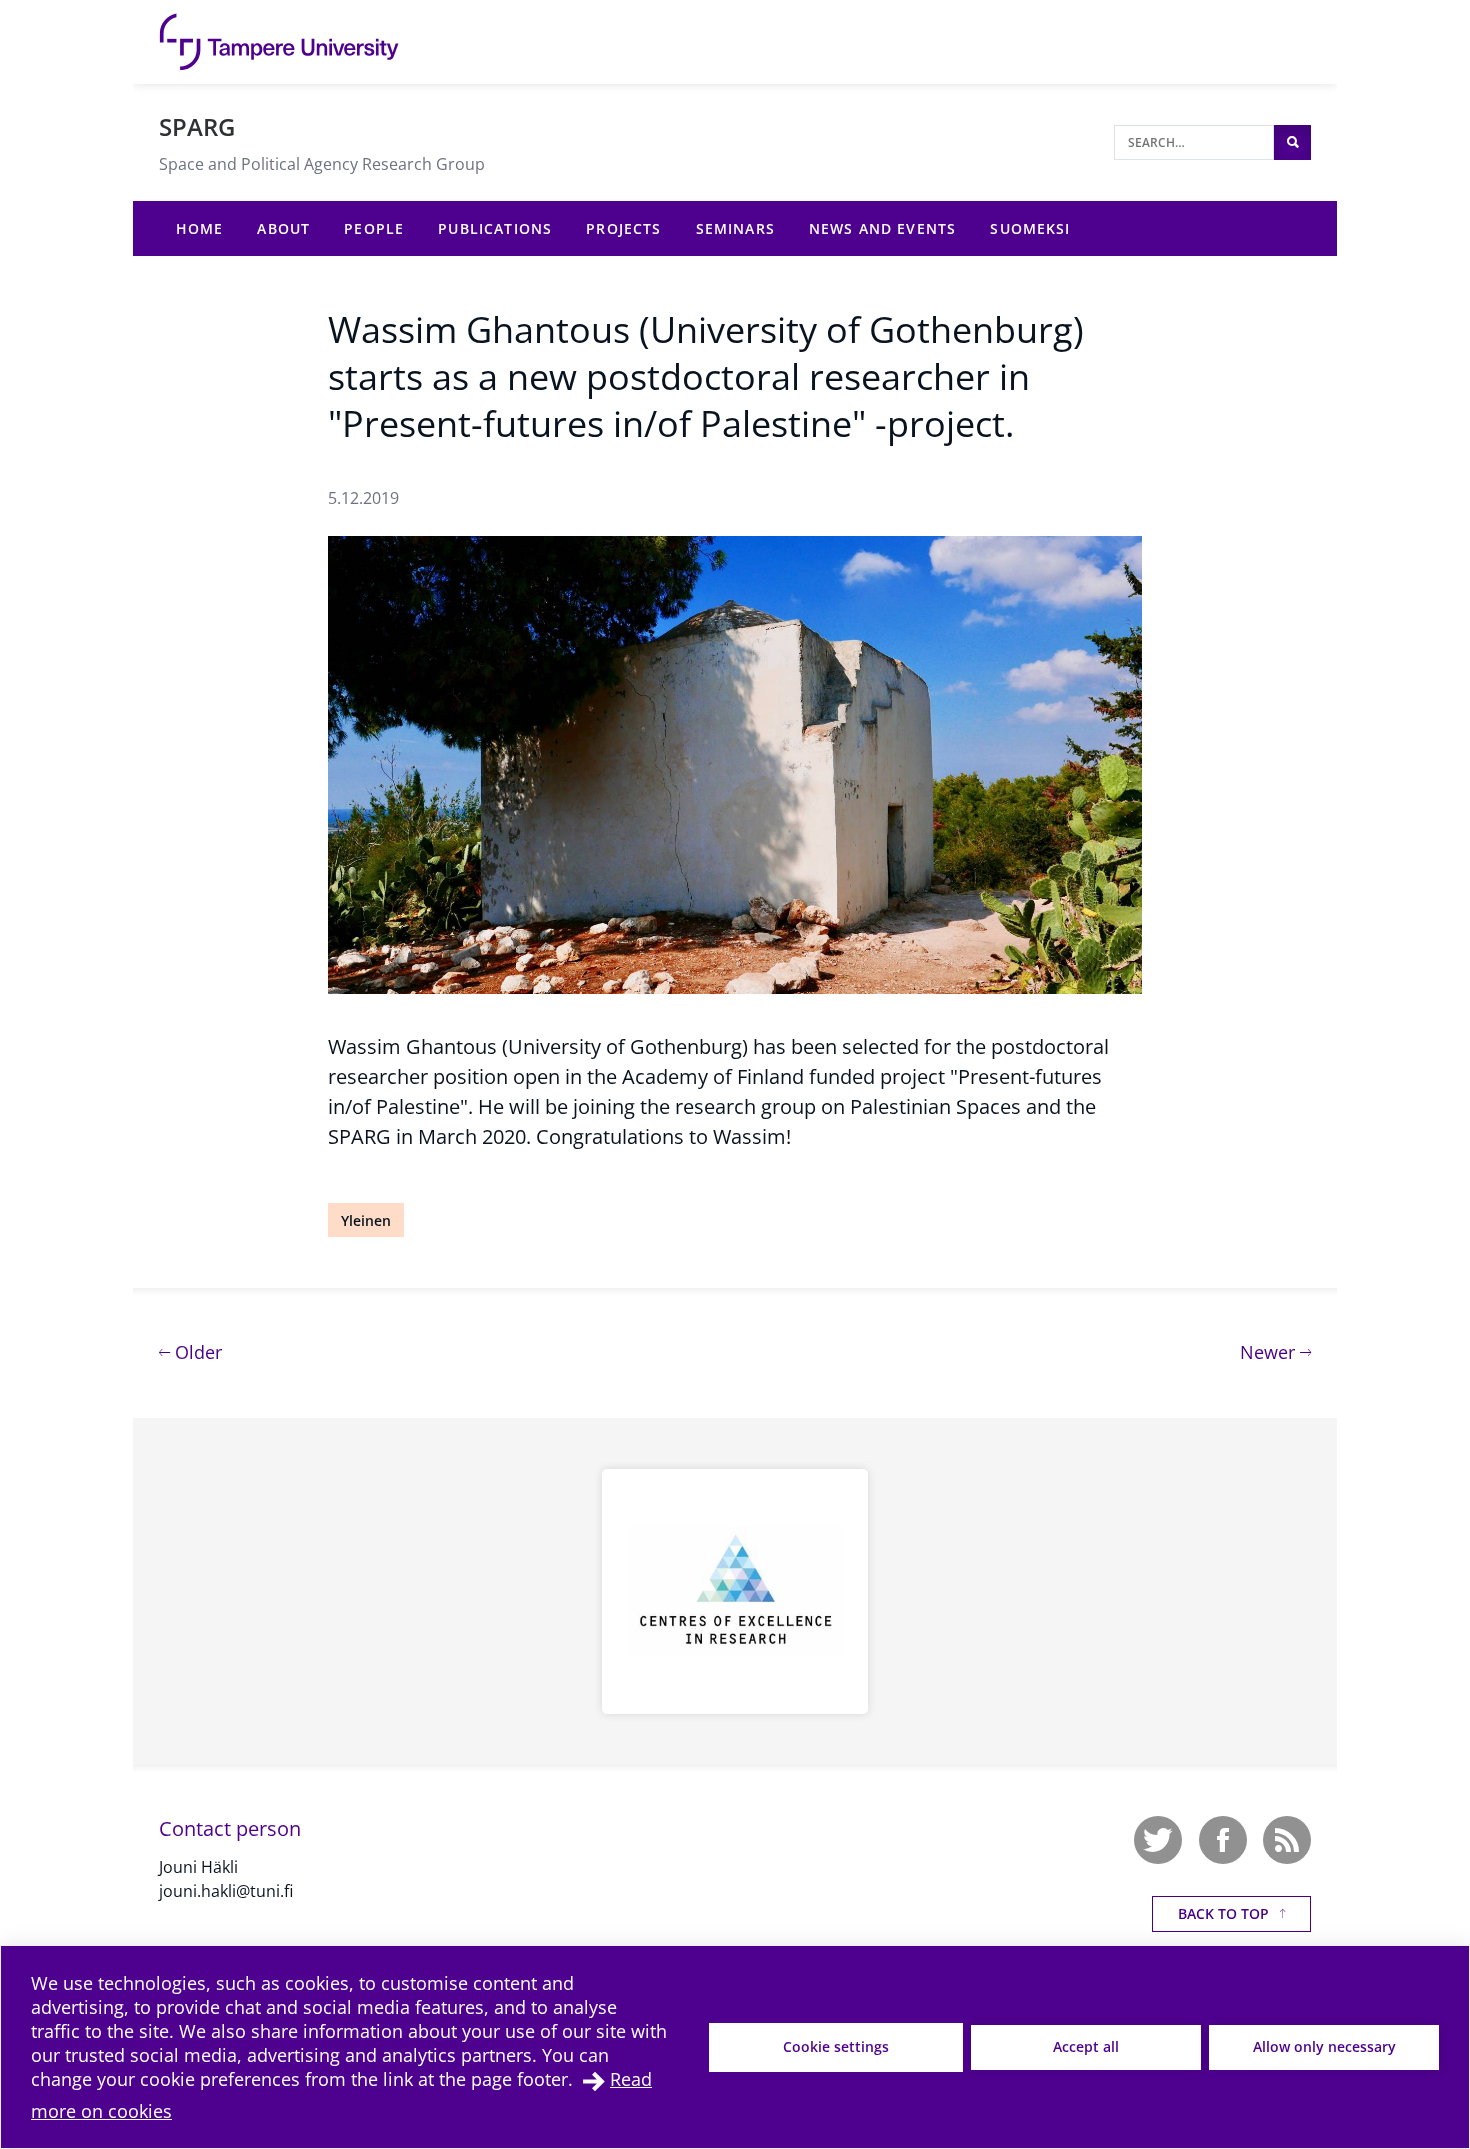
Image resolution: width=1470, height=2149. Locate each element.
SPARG (197, 126)
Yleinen (366, 1220)
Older (196, 1351)
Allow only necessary (1324, 2046)
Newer (1275, 1351)
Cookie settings (836, 2046)
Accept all (1086, 2046)
